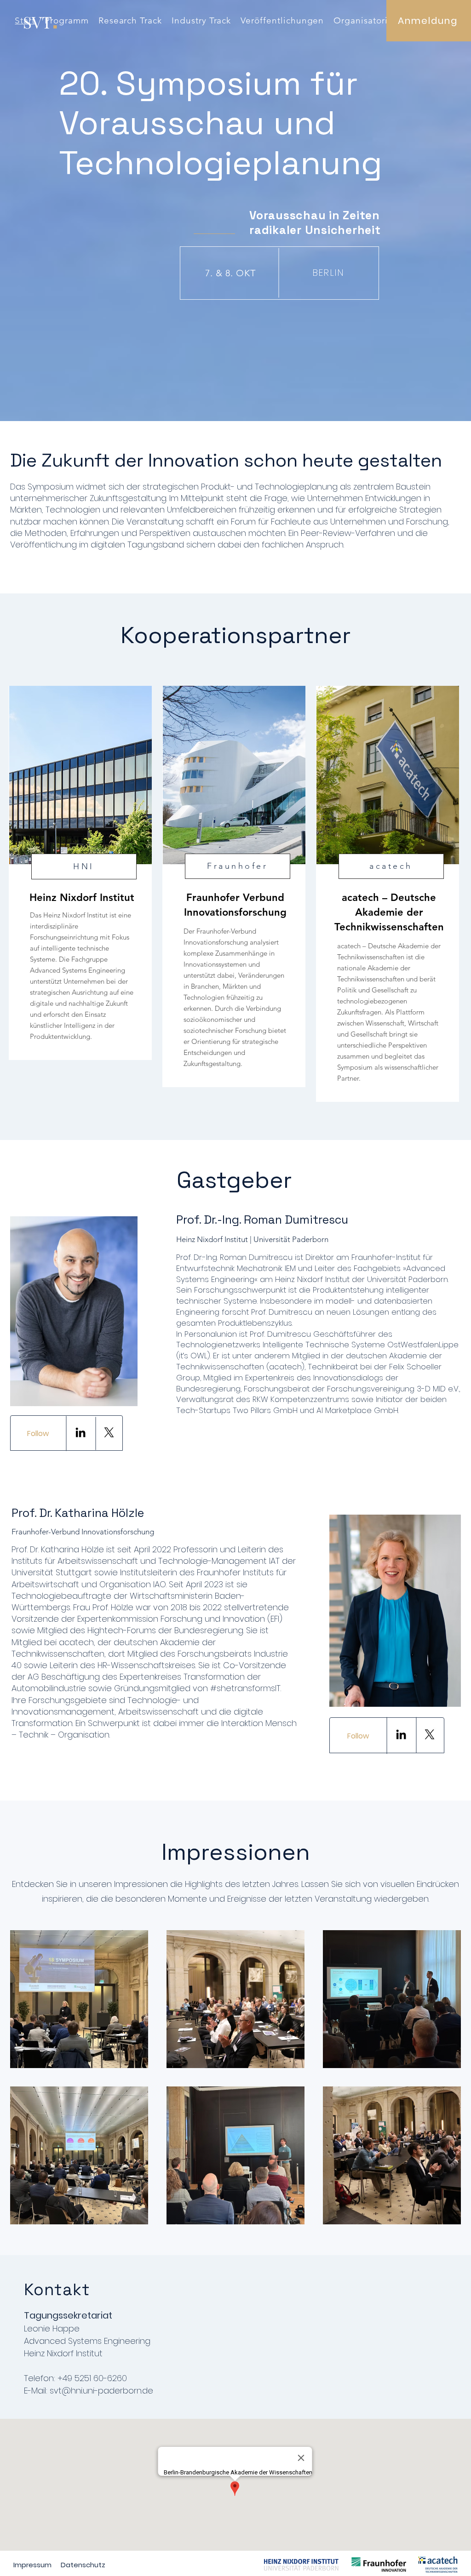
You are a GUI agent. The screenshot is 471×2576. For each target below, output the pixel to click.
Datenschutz (84, 2565)
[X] (109, 1432)
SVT (37, 22)
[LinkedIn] (80, 1432)
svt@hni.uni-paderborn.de (101, 2391)
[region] (80, 873)
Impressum (32, 2565)
